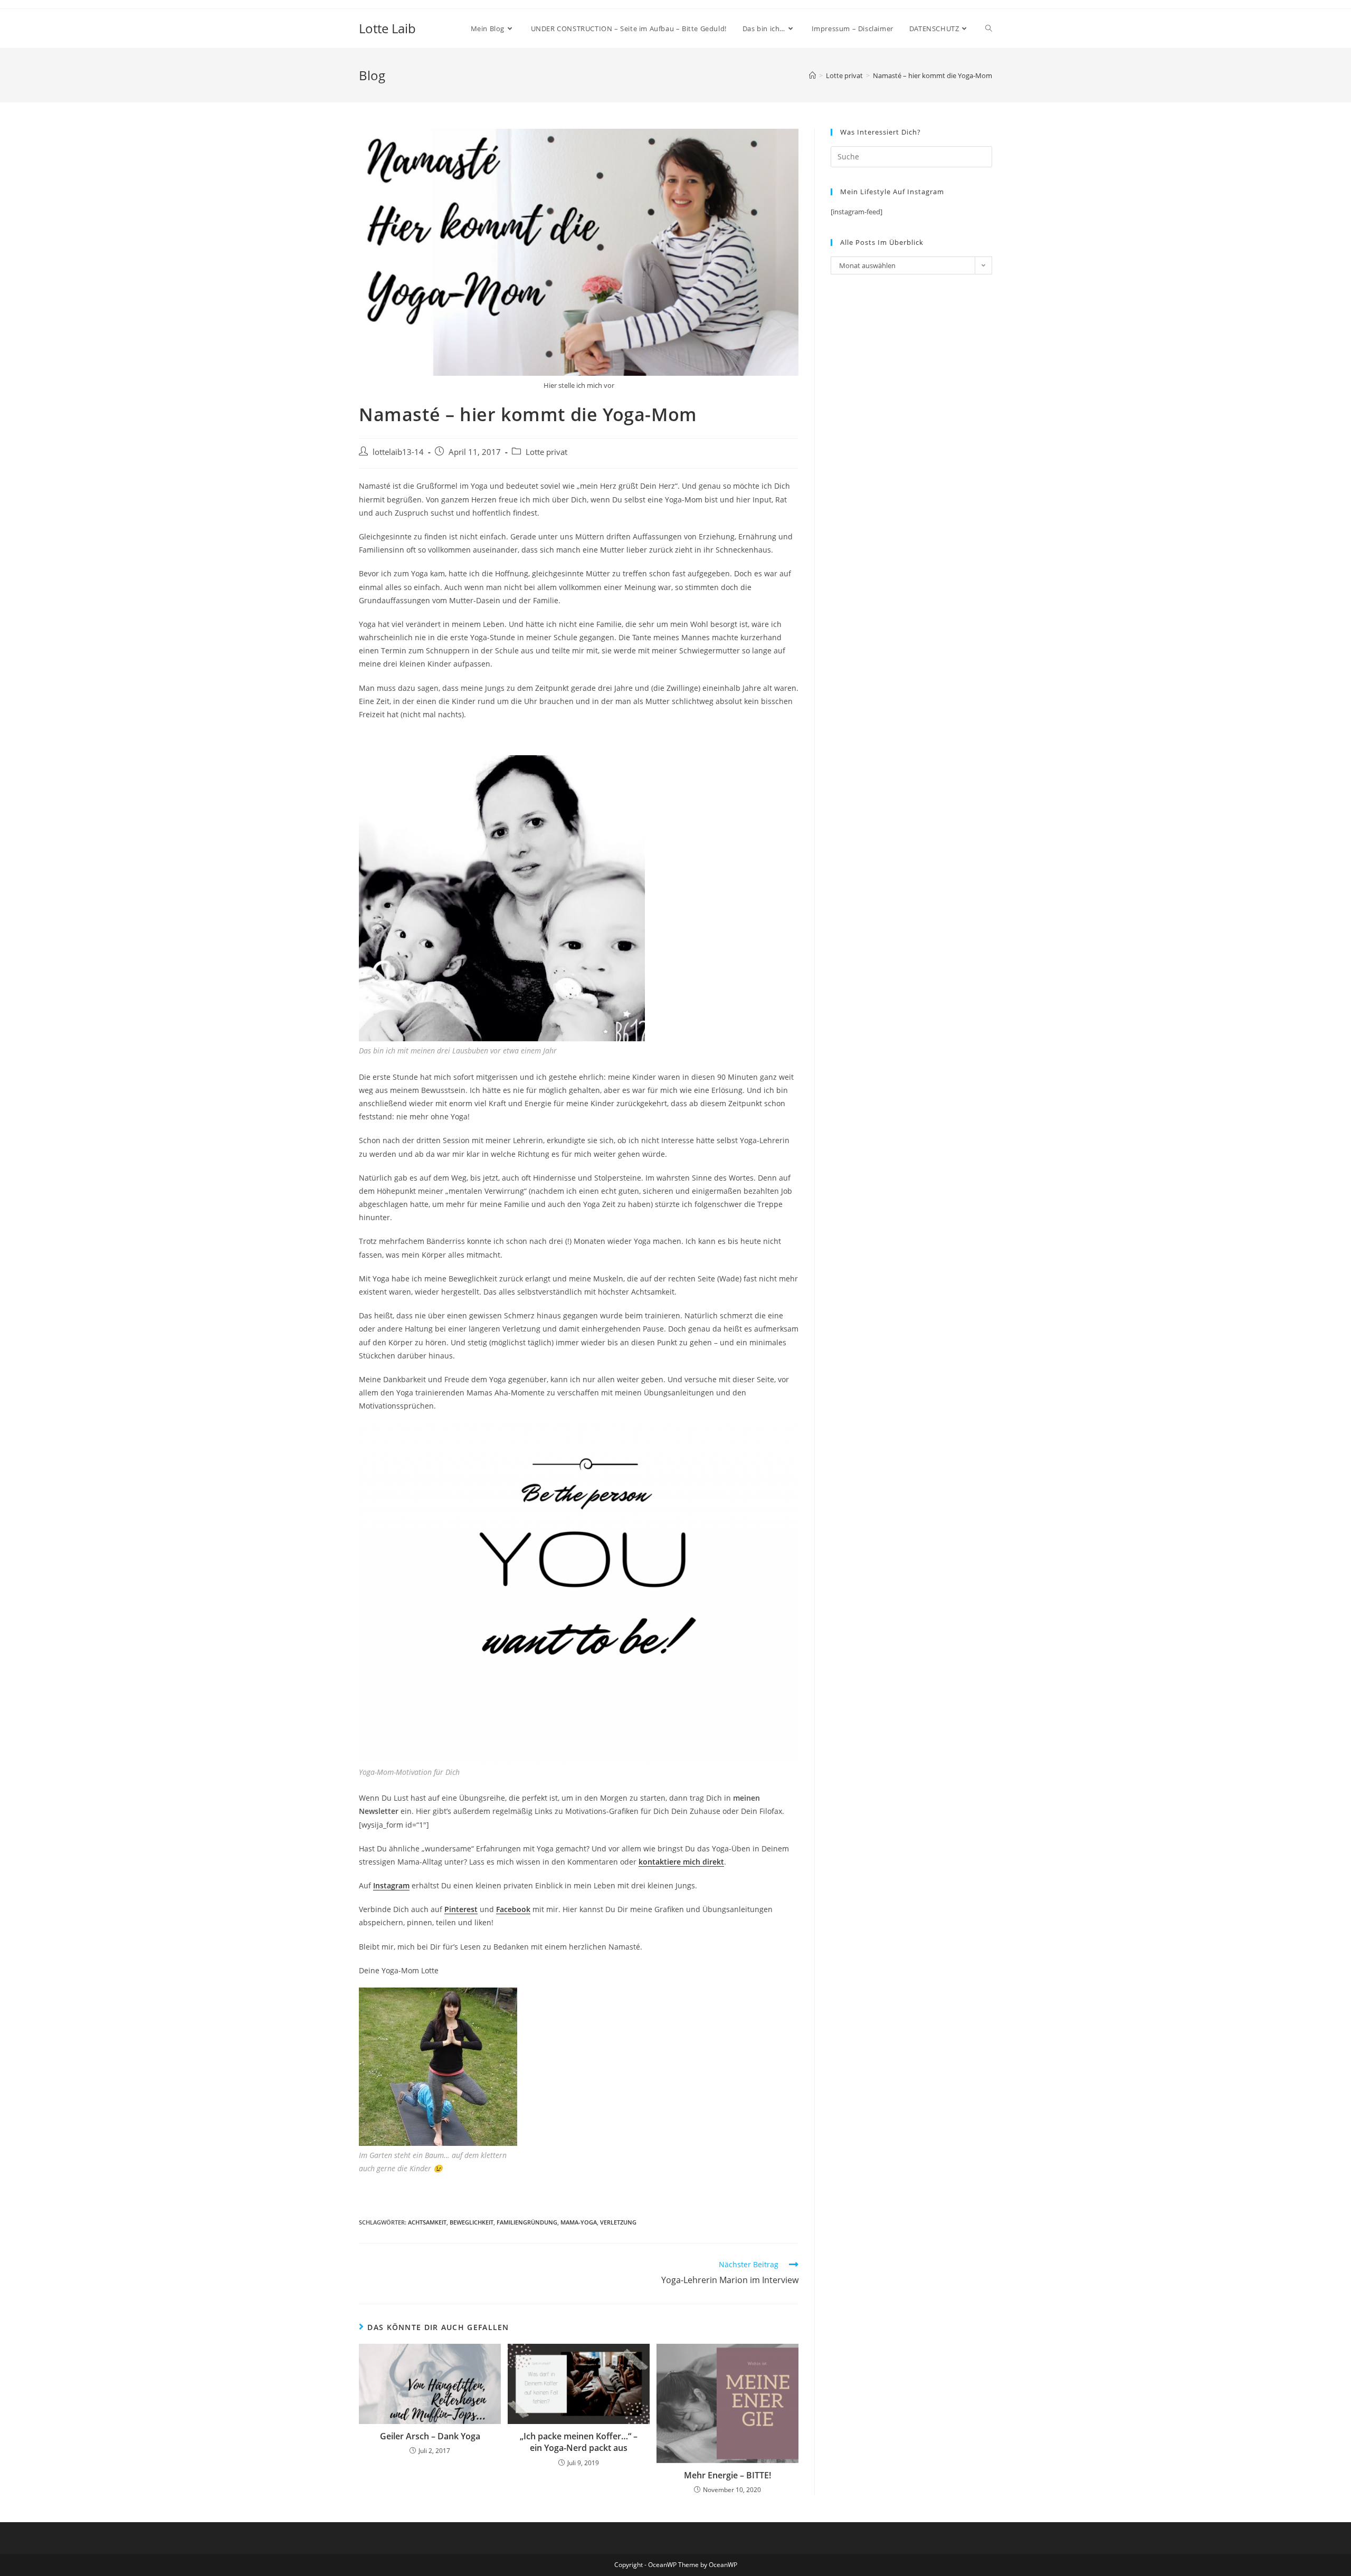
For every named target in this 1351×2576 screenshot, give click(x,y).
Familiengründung (527, 2222)
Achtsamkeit (427, 2222)
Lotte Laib (387, 28)
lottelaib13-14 (398, 452)
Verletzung (618, 2222)
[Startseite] (812, 75)
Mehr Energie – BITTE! (727, 2475)
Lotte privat (546, 452)
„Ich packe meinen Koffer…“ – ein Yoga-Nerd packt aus (579, 2442)
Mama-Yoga (579, 2222)
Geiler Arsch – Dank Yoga (430, 2436)
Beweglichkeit (472, 2222)
